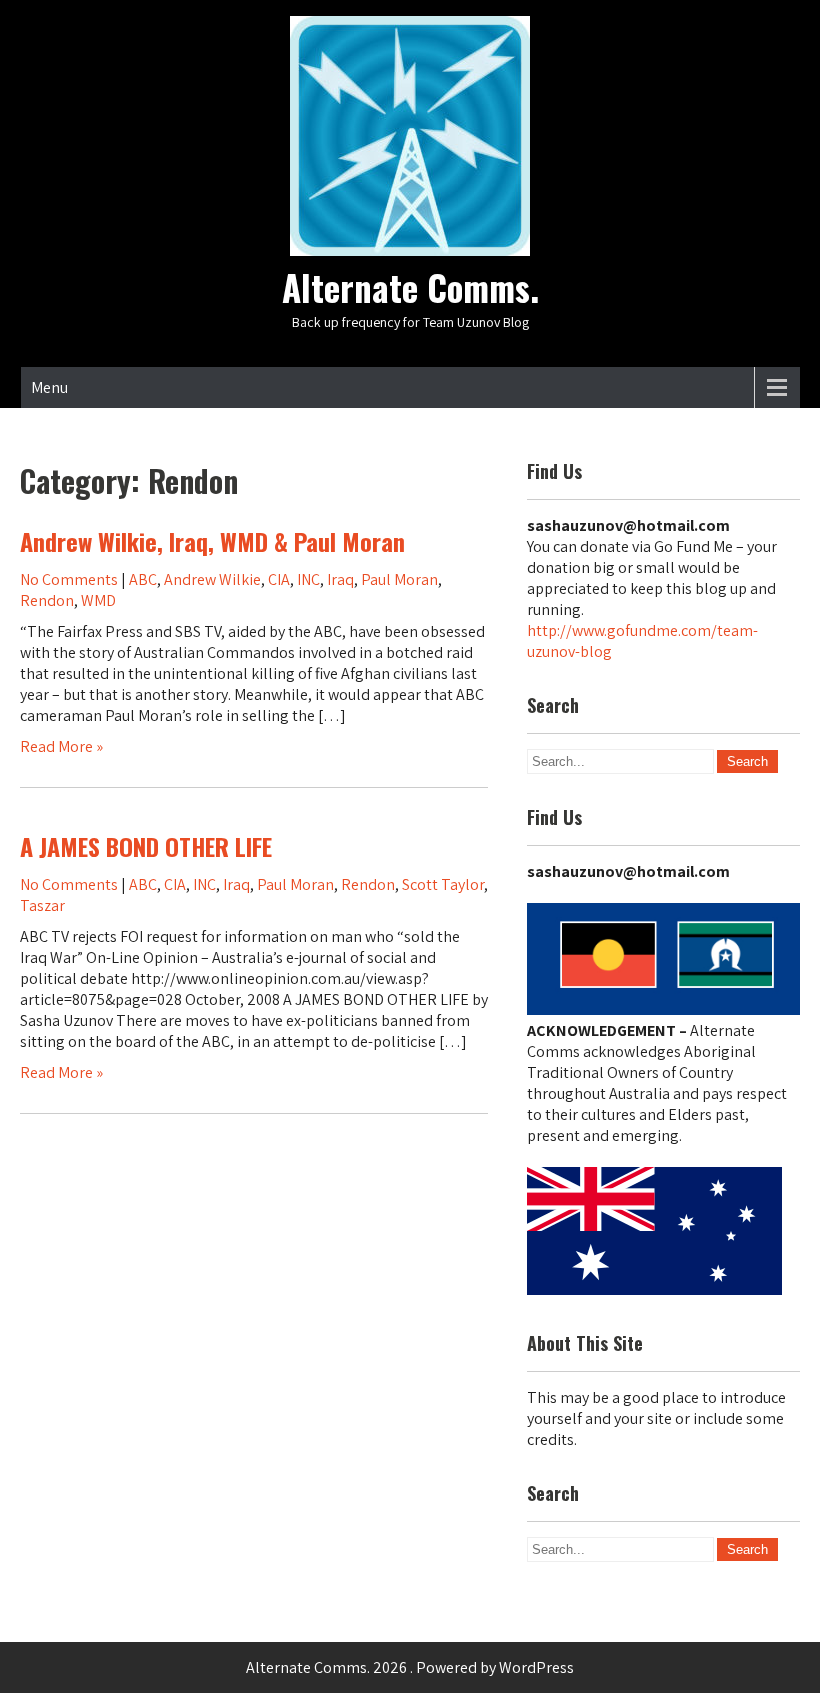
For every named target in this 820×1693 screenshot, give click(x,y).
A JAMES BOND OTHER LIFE (146, 846)
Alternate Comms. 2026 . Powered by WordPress (410, 1667)
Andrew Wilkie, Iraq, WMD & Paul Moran (212, 541)
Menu (49, 387)
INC (308, 579)
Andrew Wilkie (212, 579)
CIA (279, 579)
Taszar (42, 905)
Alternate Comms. (410, 287)
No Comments (69, 579)
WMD (98, 600)
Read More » (61, 746)
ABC (143, 579)
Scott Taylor (443, 884)
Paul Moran (399, 579)
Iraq (340, 579)
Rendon (47, 600)
